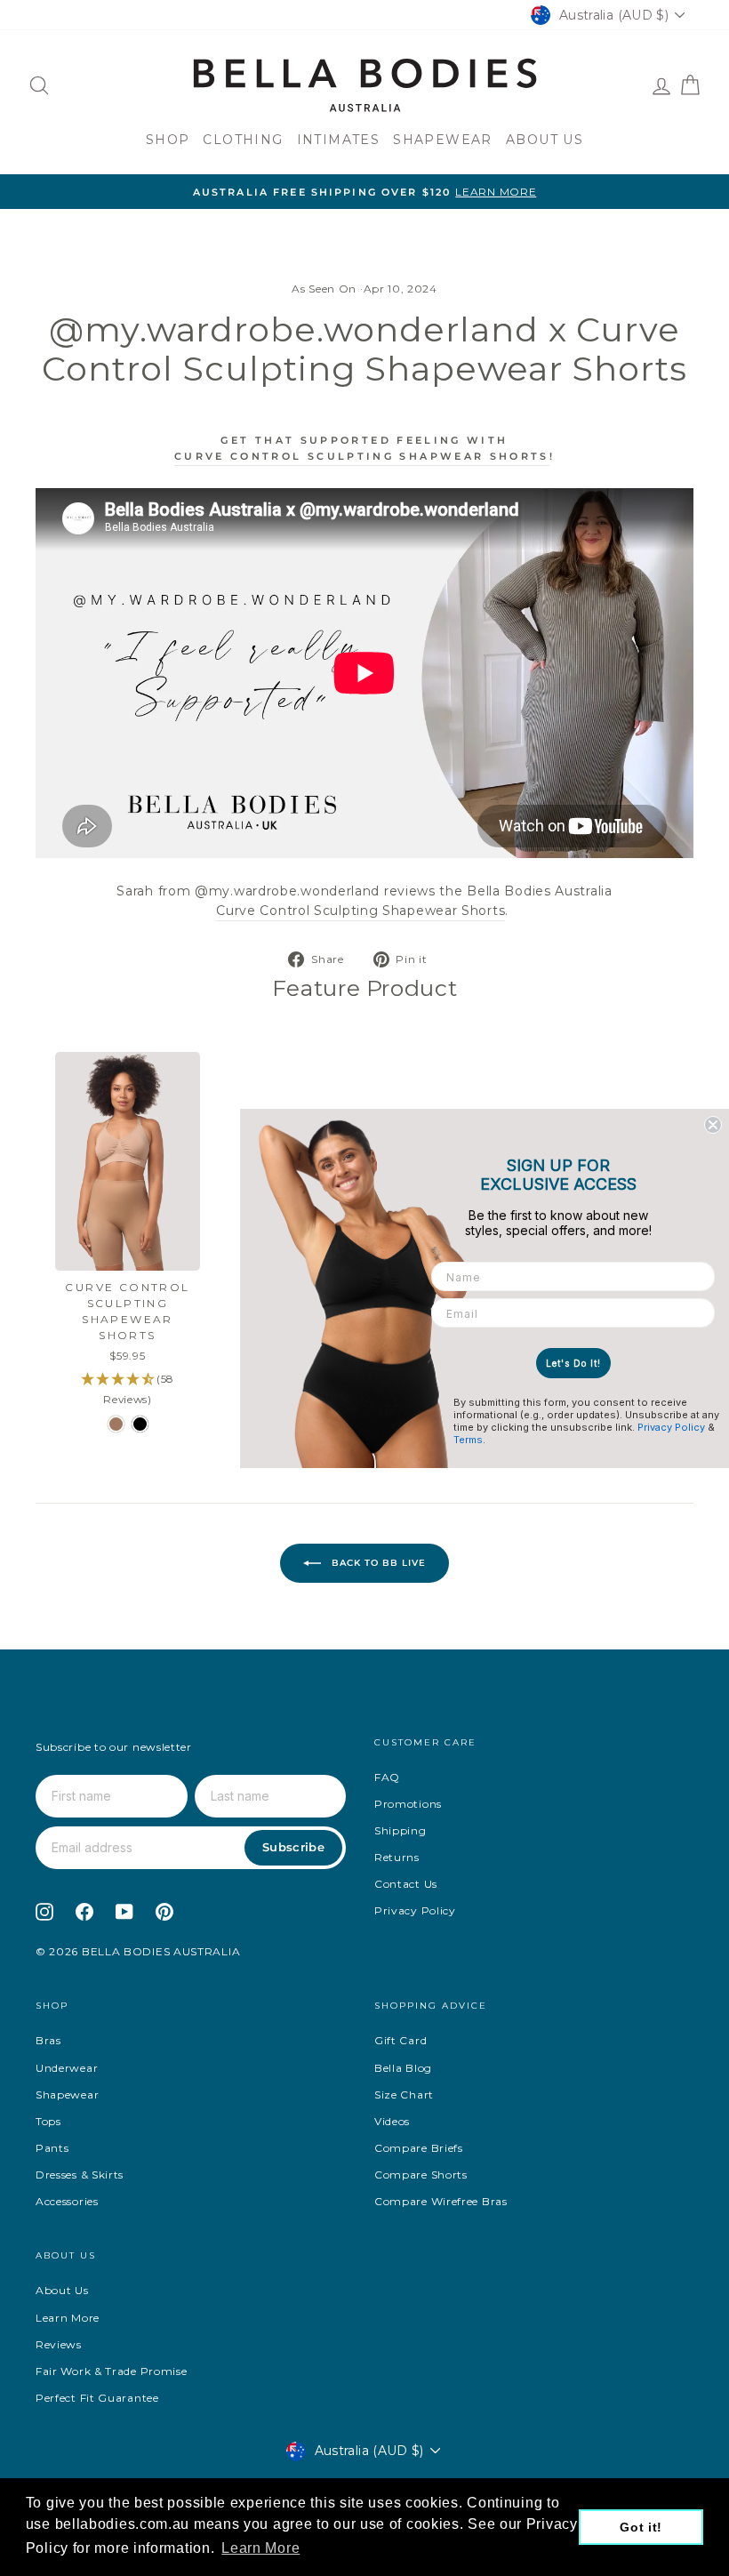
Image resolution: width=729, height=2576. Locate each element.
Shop (168, 140)
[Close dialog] (713, 1125)
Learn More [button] (260, 2548)
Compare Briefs (419, 2148)
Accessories (67, 2201)
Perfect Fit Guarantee (97, 2398)
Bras (48, 2040)
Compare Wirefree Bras (441, 2201)
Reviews (59, 2344)
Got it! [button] (641, 2527)
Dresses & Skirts (80, 2175)
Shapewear (443, 140)
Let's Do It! (573, 1363)
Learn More (68, 2318)
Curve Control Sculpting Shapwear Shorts (362, 456)
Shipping (401, 1830)
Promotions (408, 1804)
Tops (48, 2121)
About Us (545, 140)
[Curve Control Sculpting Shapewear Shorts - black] (140, 1424)
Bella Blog (403, 2068)
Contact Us (406, 1884)
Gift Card (401, 2040)
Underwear (67, 2068)
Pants (52, 2148)
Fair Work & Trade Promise (112, 2371)
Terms (468, 1440)
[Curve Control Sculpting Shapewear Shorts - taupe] (116, 1424)
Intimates (339, 140)
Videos (392, 2121)
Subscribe (293, 1847)
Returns (397, 1857)
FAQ (387, 1777)
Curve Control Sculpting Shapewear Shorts (360, 911)
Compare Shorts (421, 2175)
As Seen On (324, 289)
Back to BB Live (377, 1562)
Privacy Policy (415, 1910)
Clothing (243, 140)
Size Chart (404, 2095)
